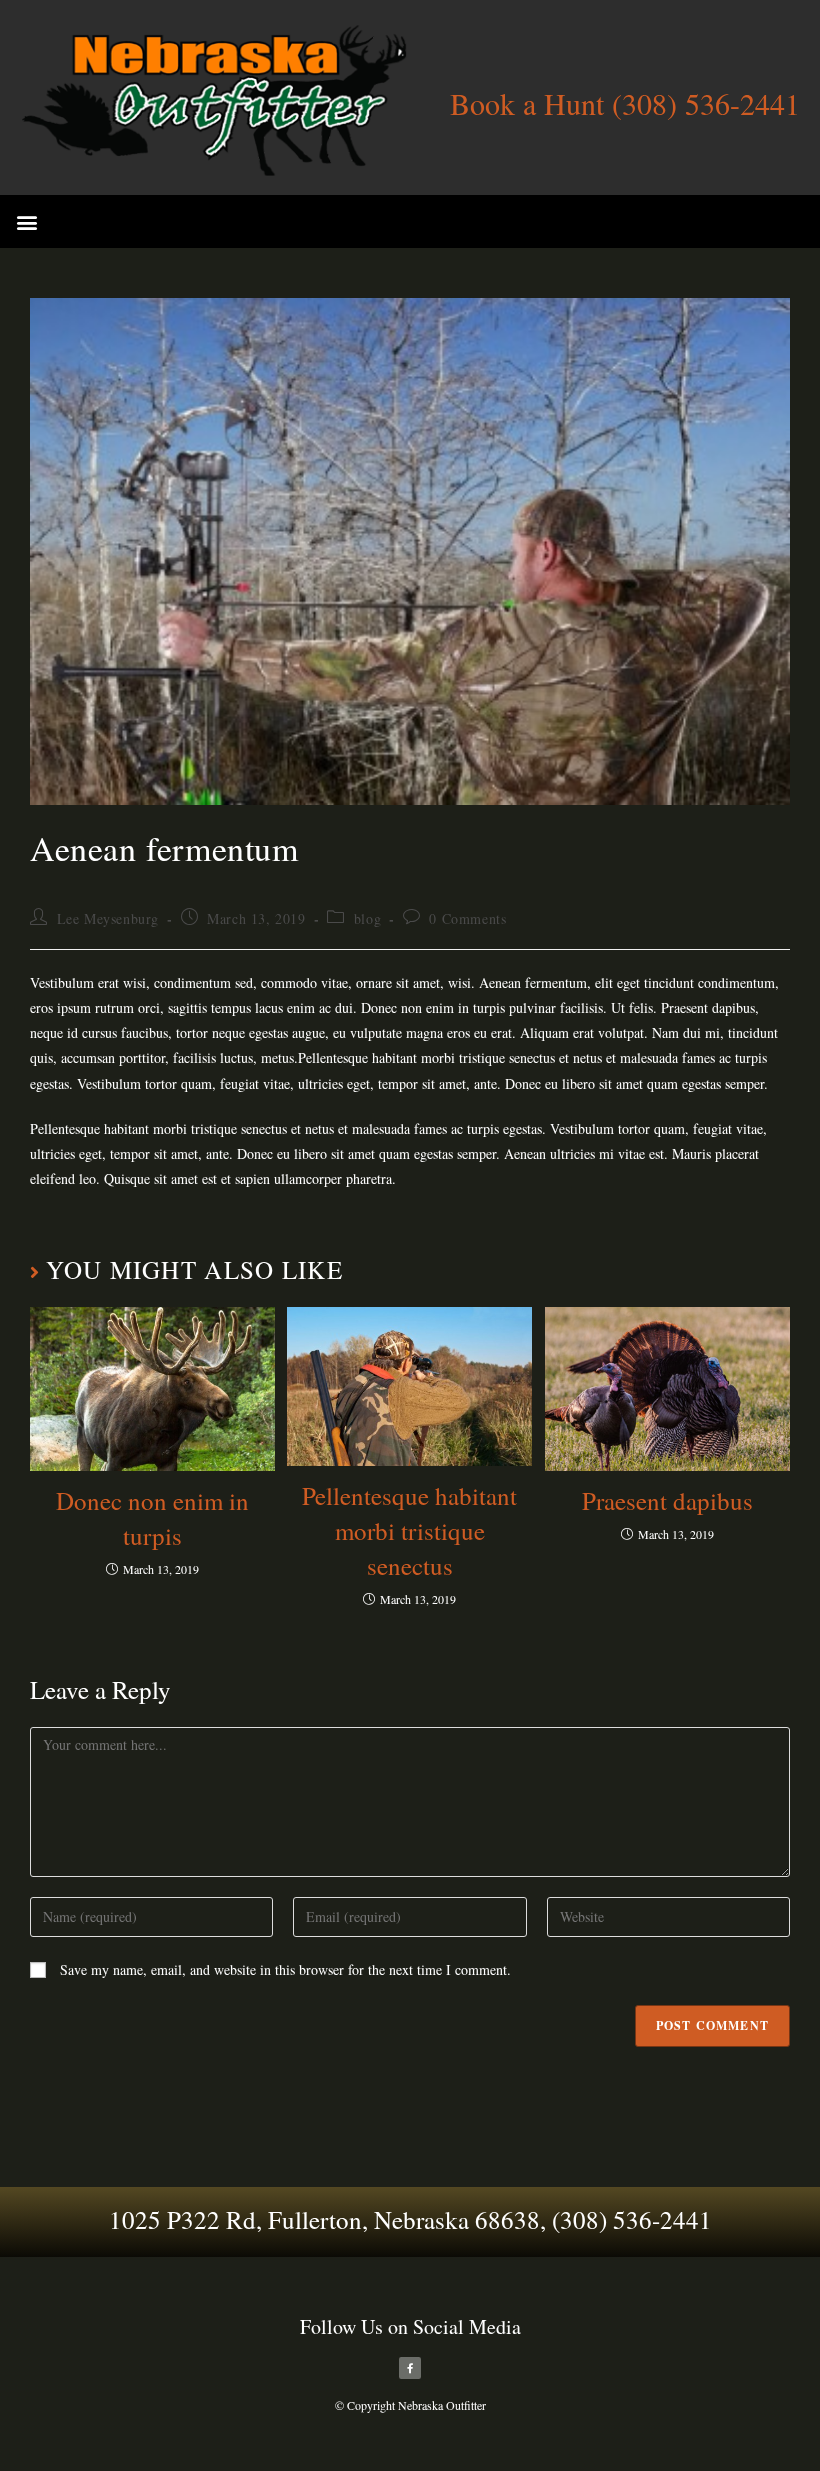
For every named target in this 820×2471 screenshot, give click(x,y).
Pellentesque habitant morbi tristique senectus (409, 1530)
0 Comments (467, 918)
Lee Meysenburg (108, 918)
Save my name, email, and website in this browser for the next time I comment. (285, 1969)
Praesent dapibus (667, 1500)
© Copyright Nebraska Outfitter (410, 2405)
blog (367, 918)
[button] (26, 221)
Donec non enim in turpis (152, 1518)
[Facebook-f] (410, 2368)
